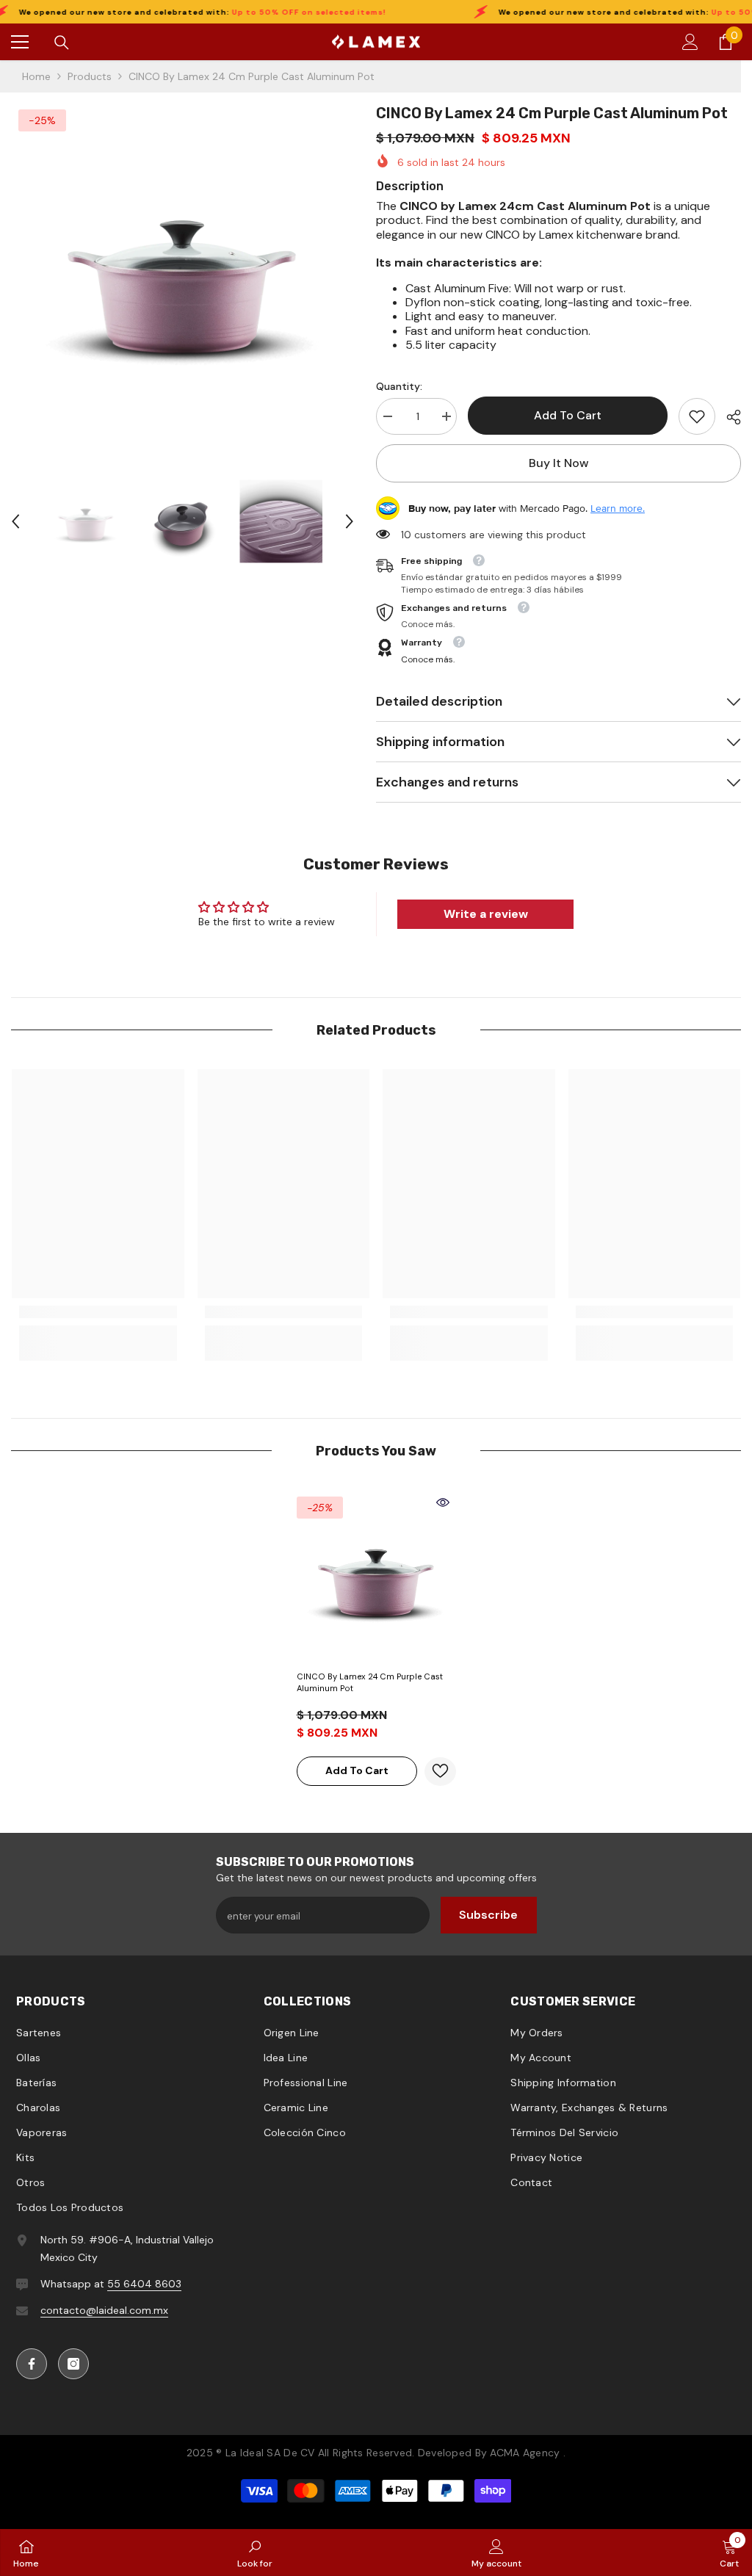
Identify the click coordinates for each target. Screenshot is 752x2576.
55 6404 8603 (144, 2284)
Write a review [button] (486, 914)
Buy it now (559, 463)
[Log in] (690, 42)
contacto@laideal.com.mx (104, 2310)
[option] (182, 274)
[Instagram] (73, 2364)
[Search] (62, 43)
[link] (697, 416)
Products (90, 76)
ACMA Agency (525, 2453)
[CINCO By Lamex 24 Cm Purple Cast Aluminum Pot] (376, 1576)
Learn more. (618, 508)
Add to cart (568, 415)
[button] (15, 521)
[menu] (20, 42)
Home (36, 76)
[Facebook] (32, 2364)
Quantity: (399, 386)
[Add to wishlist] (440, 1772)
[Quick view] (443, 1502)
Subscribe (488, 1915)
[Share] (728, 417)
